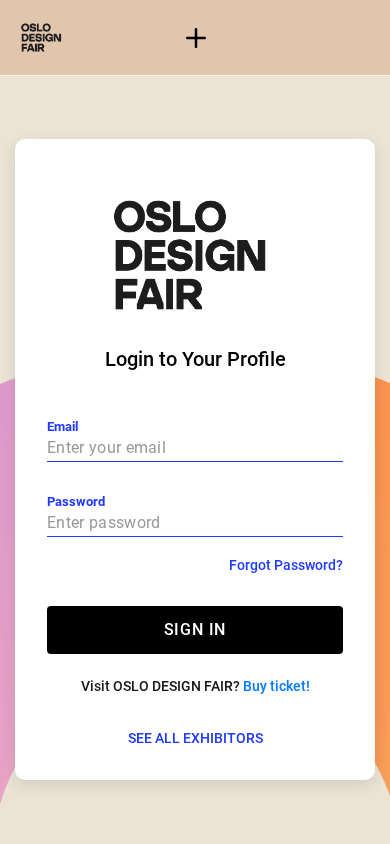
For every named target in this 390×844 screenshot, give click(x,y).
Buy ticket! (276, 686)
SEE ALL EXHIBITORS (195, 738)
